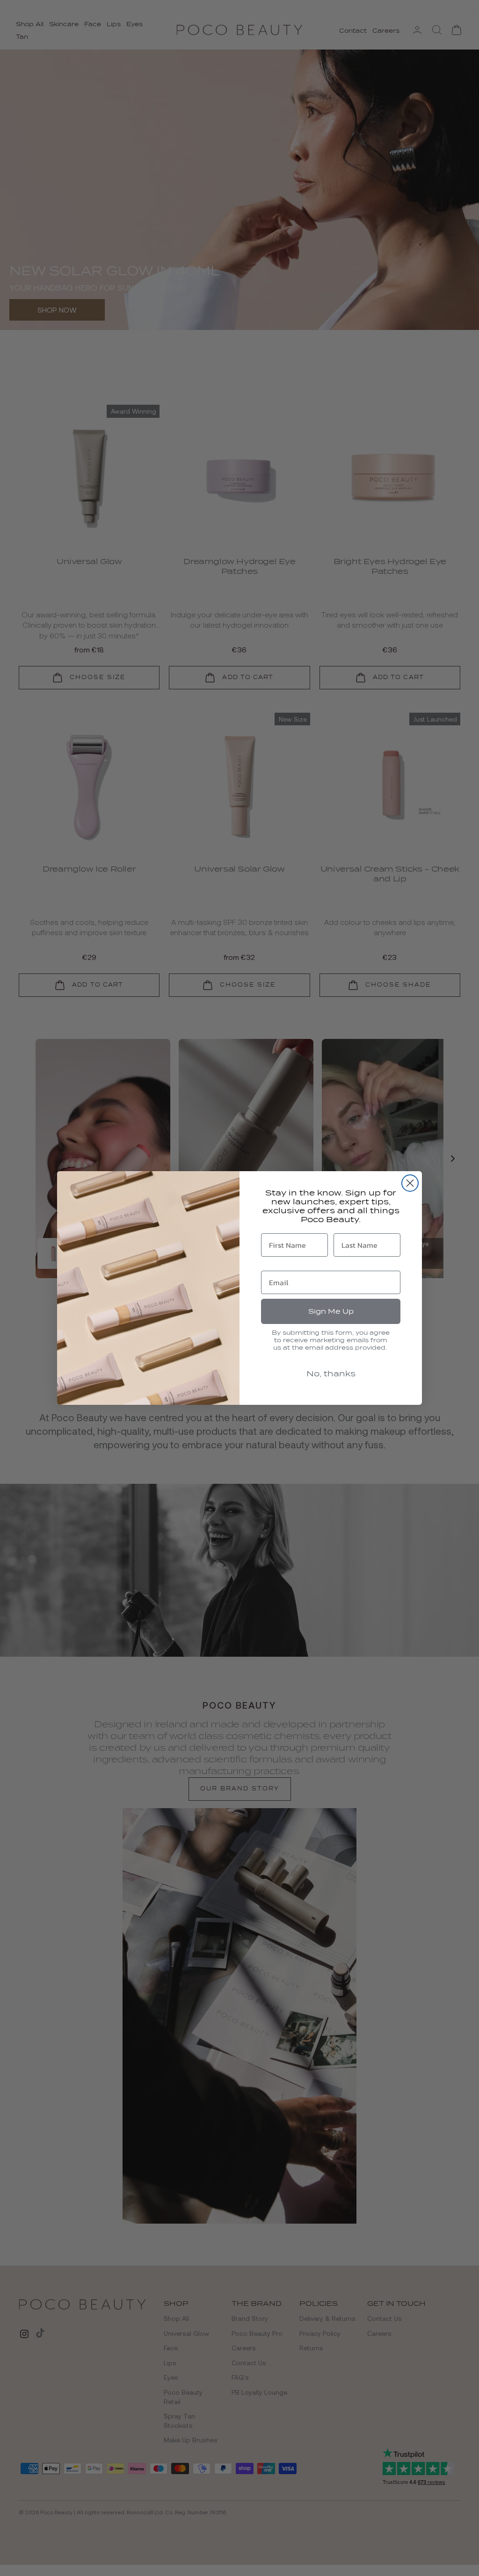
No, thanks (331, 1374)
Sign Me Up (331, 1311)
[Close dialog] (410, 1183)
